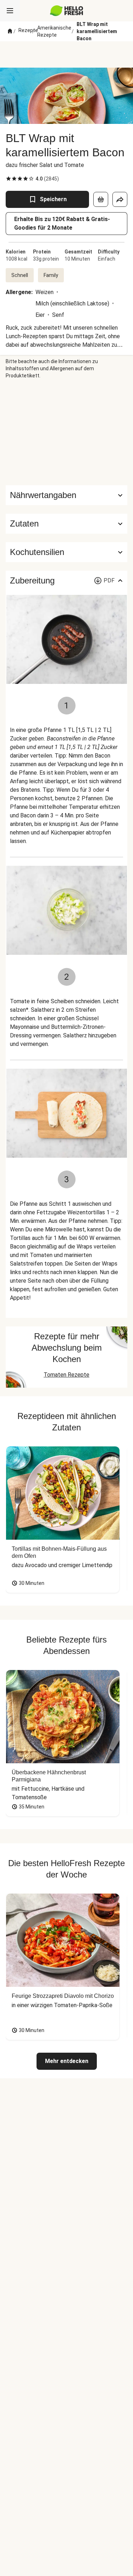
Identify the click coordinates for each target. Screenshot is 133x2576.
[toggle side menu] (10, 11)
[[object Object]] (101, 199)
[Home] (10, 31)
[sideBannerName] (67, 432)
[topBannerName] (67, 54)
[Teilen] (120, 199)
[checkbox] (9, 179)
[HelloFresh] (66, 11)
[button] (66, 524)
